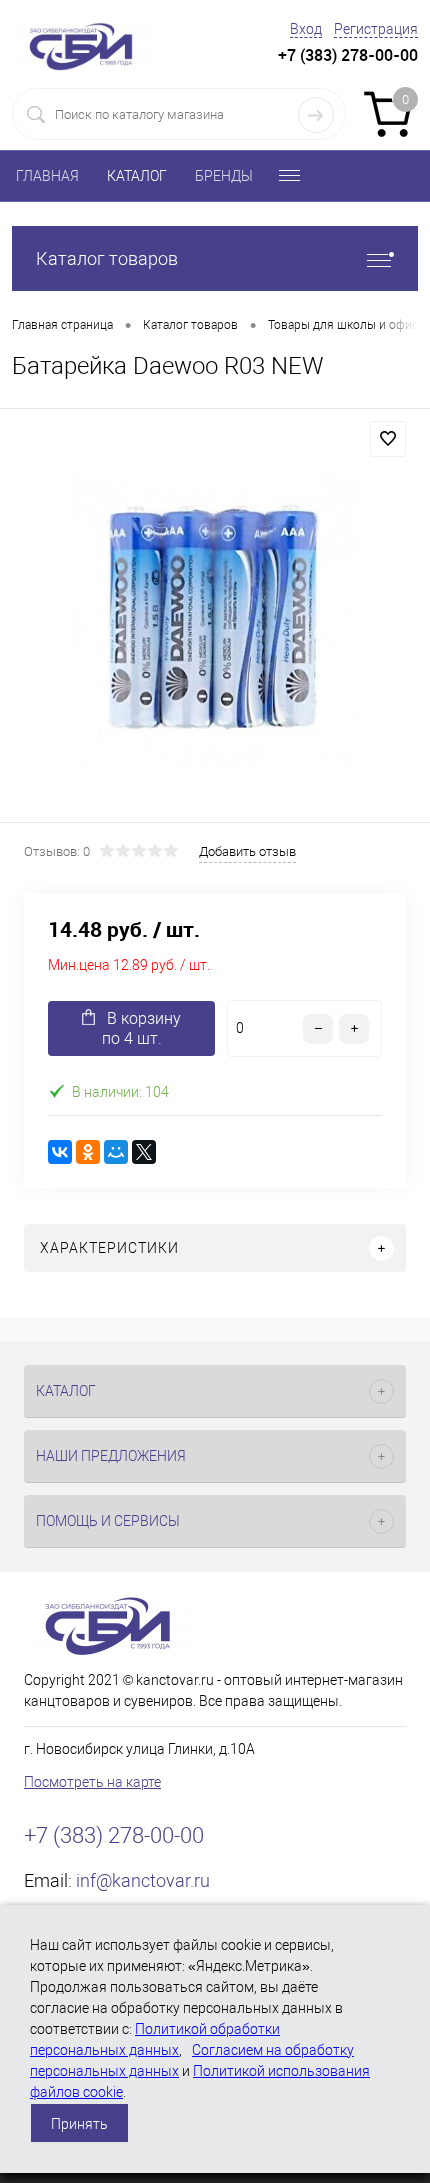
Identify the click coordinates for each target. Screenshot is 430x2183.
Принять (79, 2124)
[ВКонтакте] (60, 1152)
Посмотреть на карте (92, 1782)
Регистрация (376, 29)
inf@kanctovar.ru (143, 1880)
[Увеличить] (215, 618)
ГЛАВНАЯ (47, 176)
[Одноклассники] (88, 1152)
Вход (306, 29)
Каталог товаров (107, 258)
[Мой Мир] (116, 1152)
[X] (144, 1152)
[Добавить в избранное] (388, 439)
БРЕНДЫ (224, 176)
